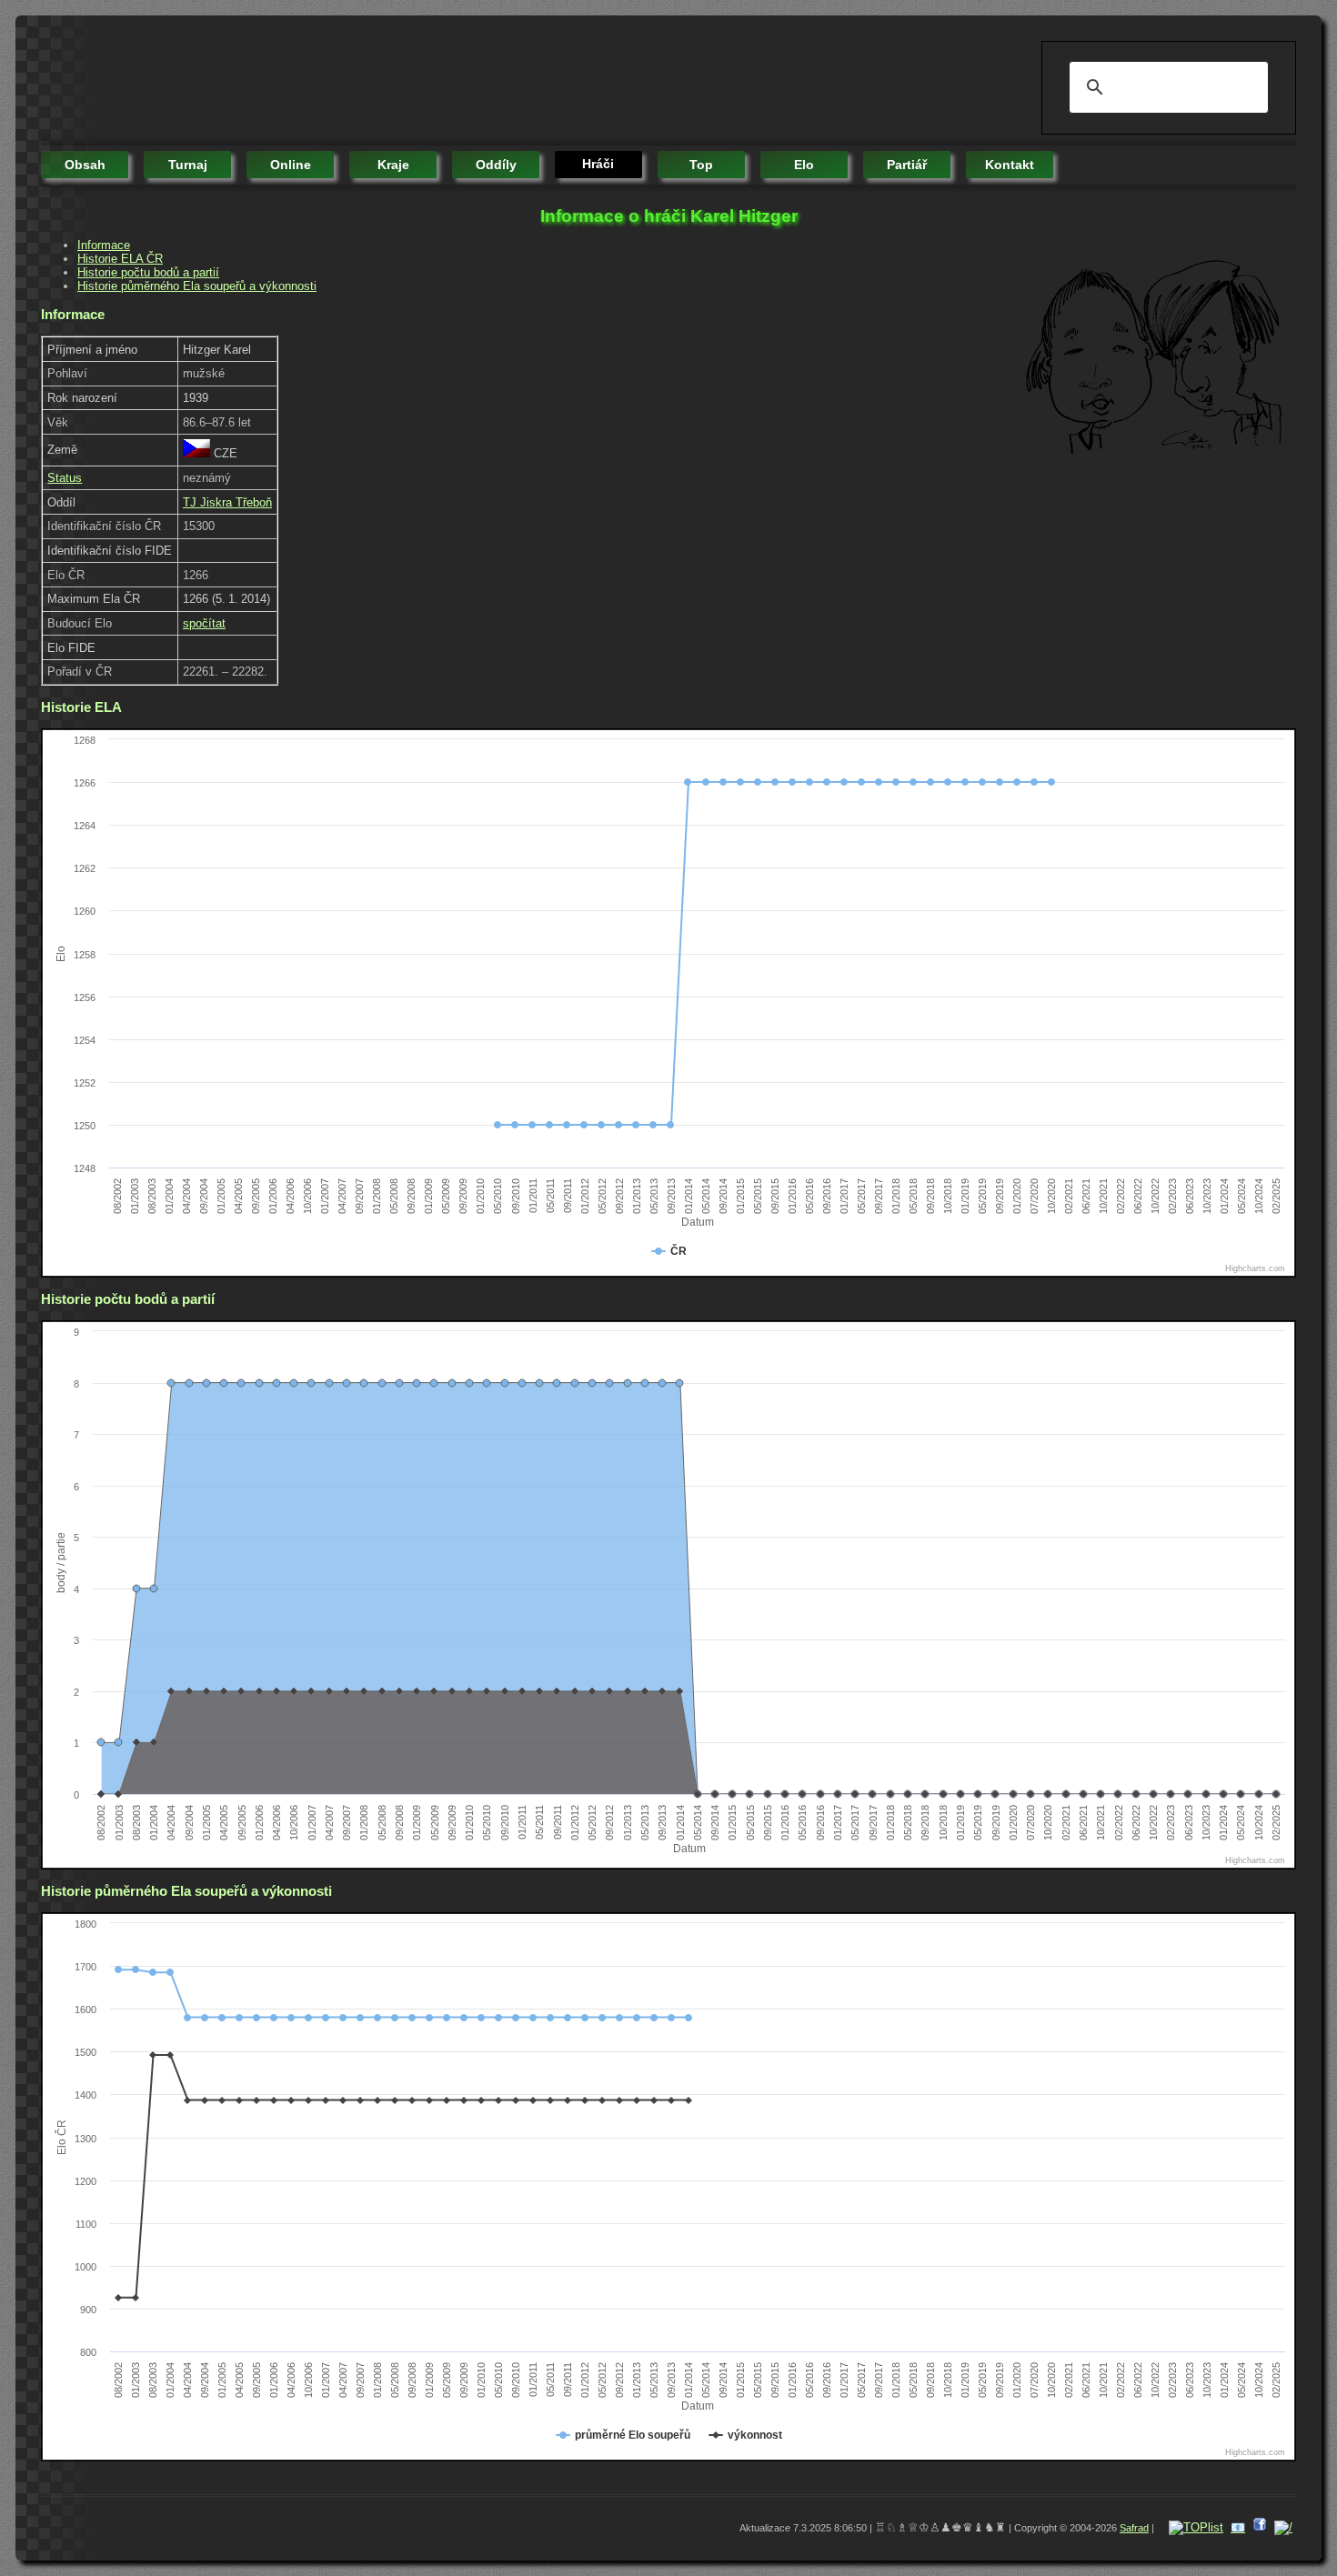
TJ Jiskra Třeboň (227, 502)
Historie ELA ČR (120, 259)
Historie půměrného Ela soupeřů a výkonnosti (197, 286)
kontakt (1010, 165)
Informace (104, 245)
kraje (393, 165)
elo (804, 165)
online (291, 165)
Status (65, 478)
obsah (85, 165)
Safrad (1134, 2528)
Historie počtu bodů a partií (148, 272)
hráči (598, 164)
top (701, 165)
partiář (907, 165)
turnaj (188, 165)
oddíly (496, 165)
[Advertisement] (372, 82)
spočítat (204, 623)
